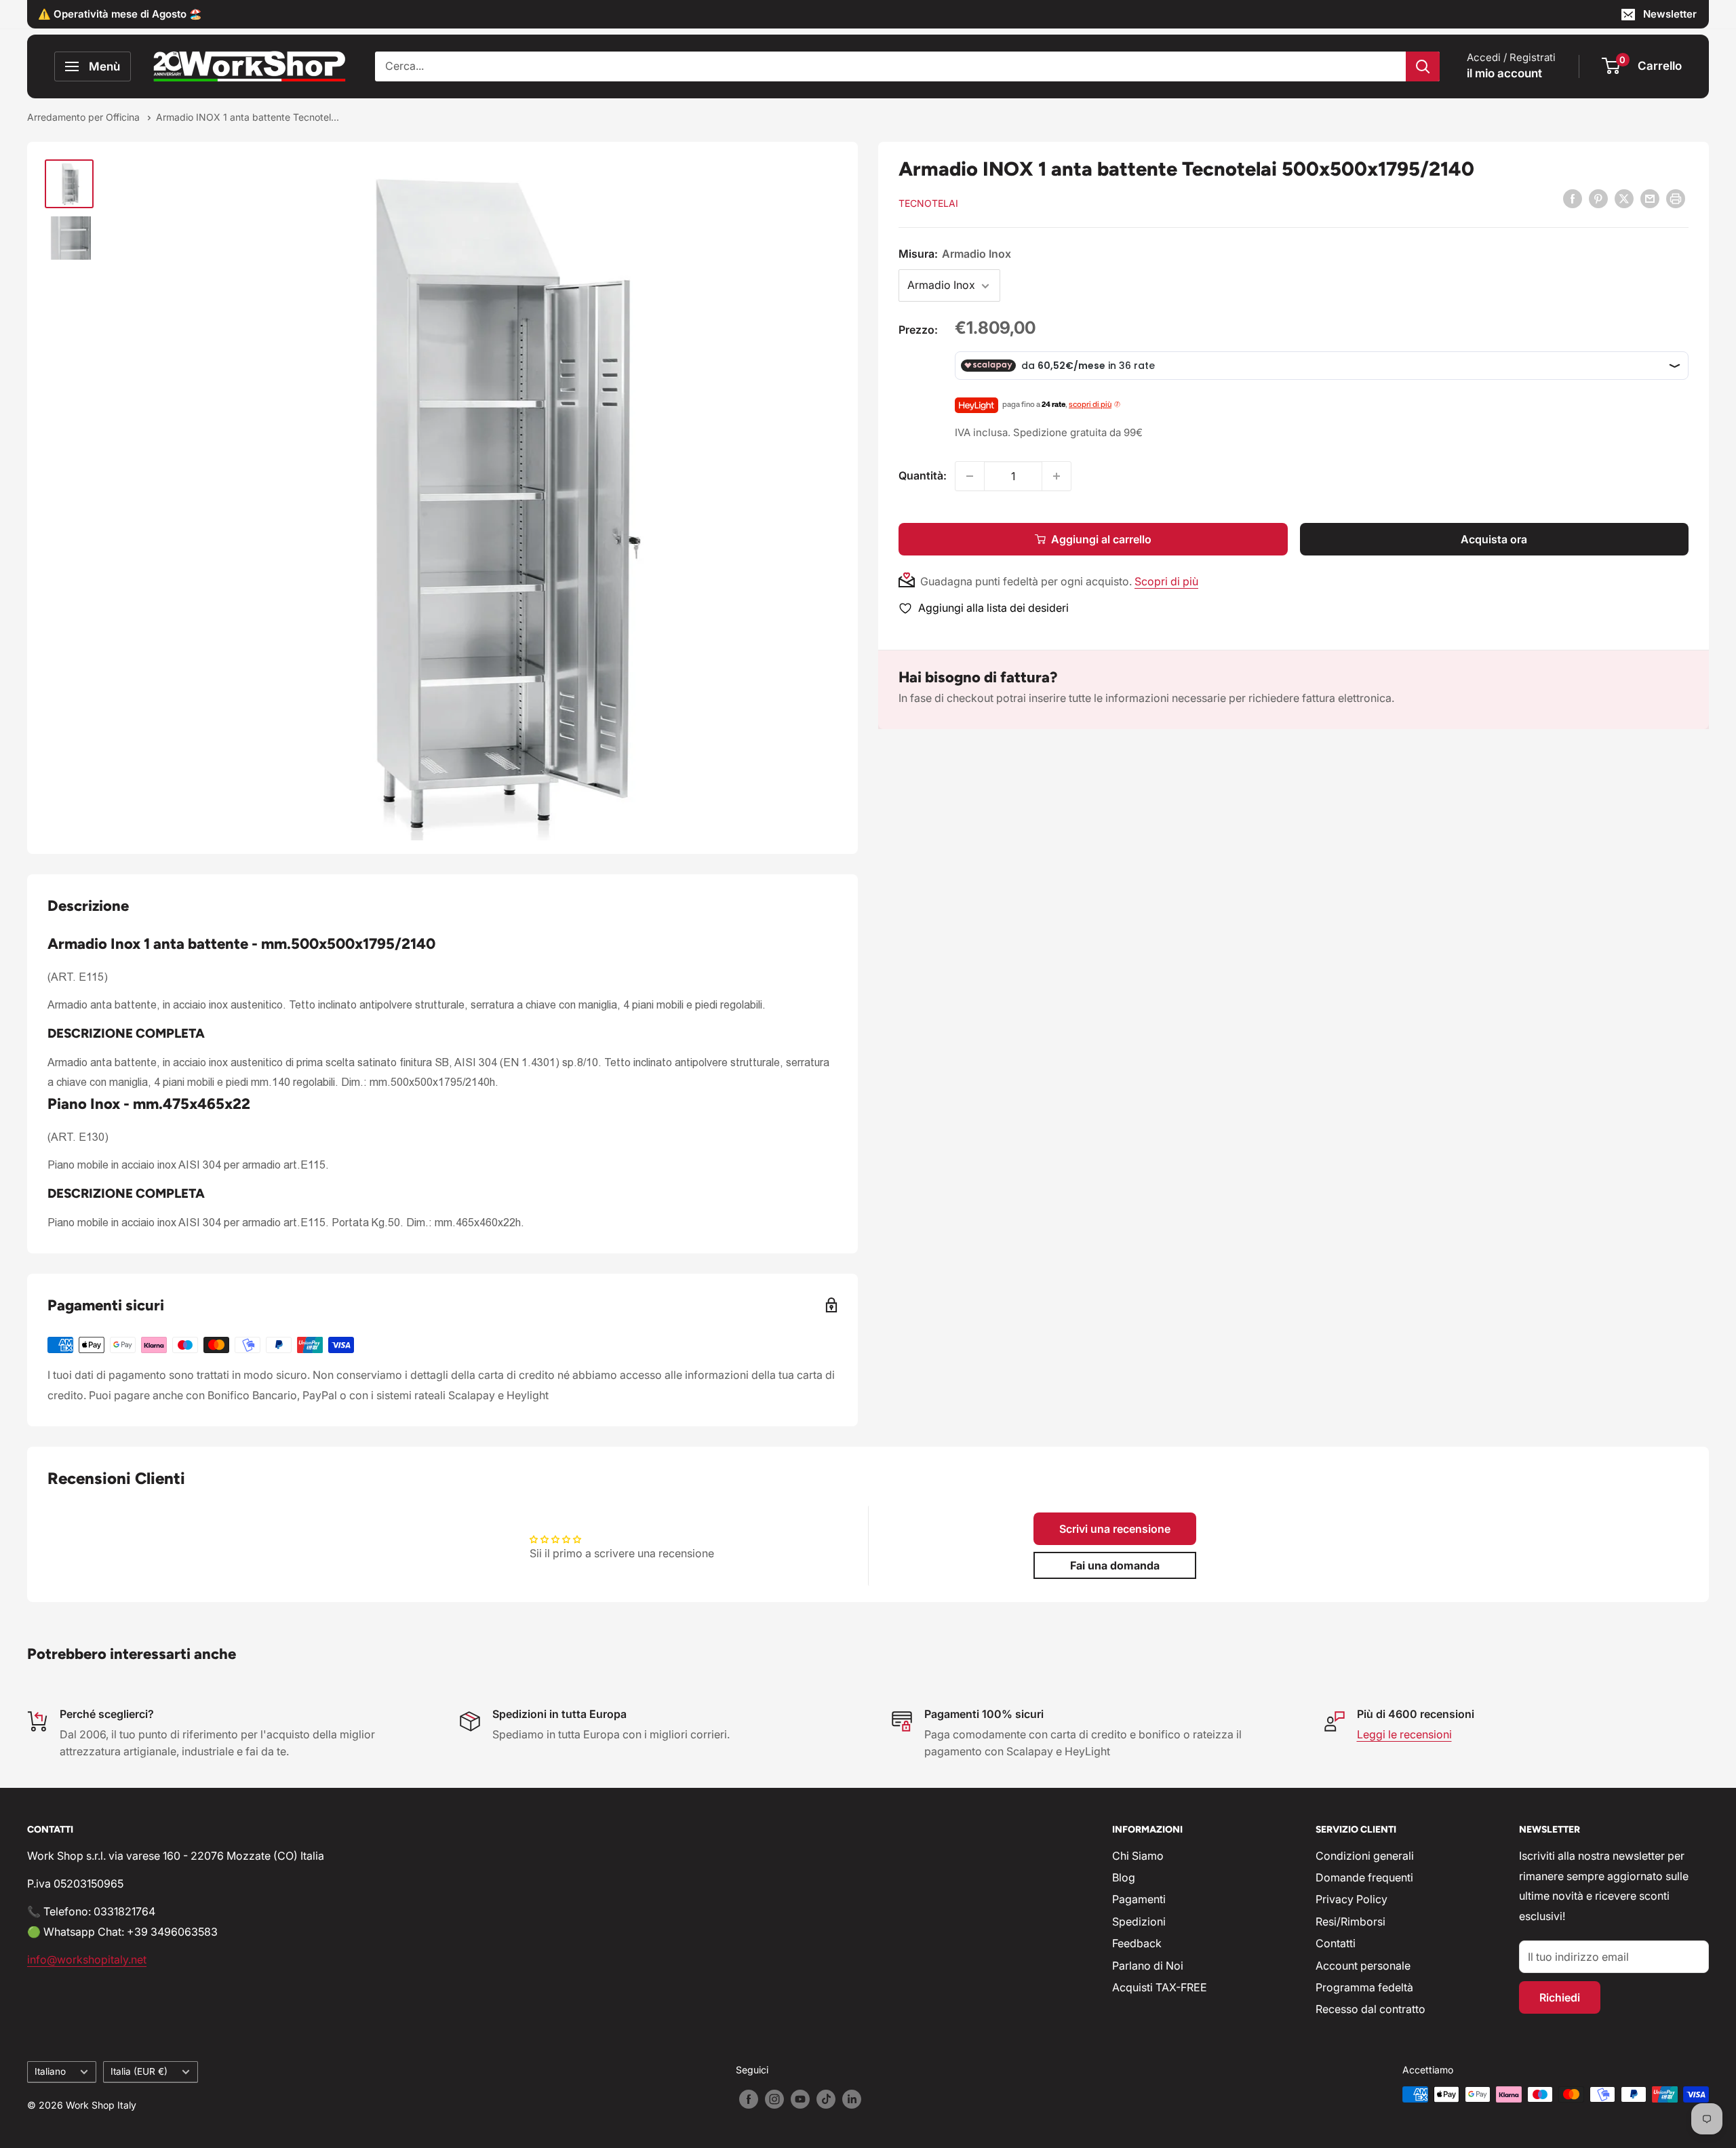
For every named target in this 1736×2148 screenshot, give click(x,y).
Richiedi (1560, 1997)
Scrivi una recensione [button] (1115, 1529)
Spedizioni (1139, 1921)
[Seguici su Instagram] (774, 2099)
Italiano (50, 2071)
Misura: (955, 254)
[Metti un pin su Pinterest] (1598, 199)
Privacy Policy (1352, 1899)
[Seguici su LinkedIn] (852, 2099)
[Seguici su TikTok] (826, 2099)
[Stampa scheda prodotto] (1676, 199)
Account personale (1363, 1966)
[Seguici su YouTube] (800, 2099)
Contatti (1336, 1943)
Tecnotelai (928, 203)
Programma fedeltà (1364, 1987)
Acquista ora (1494, 539)
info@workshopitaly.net (87, 1959)
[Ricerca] (1423, 66)
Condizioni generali (1365, 1856)
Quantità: (923, 475)
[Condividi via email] (1650, 199)
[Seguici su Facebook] (749, 2099)
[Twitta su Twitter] (1624, 199)
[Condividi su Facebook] (1573, 199)
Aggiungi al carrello (1101, 539)
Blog (1124, 1877)
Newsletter (1670, 14)
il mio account (1504, 73)
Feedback (1137, 1943)
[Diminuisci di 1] (970, 476)
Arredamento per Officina (85, 117)
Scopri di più (1166, 581)
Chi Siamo (1138, 1856)
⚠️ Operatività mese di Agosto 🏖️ (120, 14)
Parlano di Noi (1148, 1966)
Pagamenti (1139, 1899)
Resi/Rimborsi (1350, 1921)
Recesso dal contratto (1370, 2009)
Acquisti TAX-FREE (1160, 1987)
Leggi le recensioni (1404, 1734)
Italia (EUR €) (139, 2071)
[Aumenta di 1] (1057, 476)
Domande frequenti (1364, 1877)
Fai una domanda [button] (1115, 1565)
